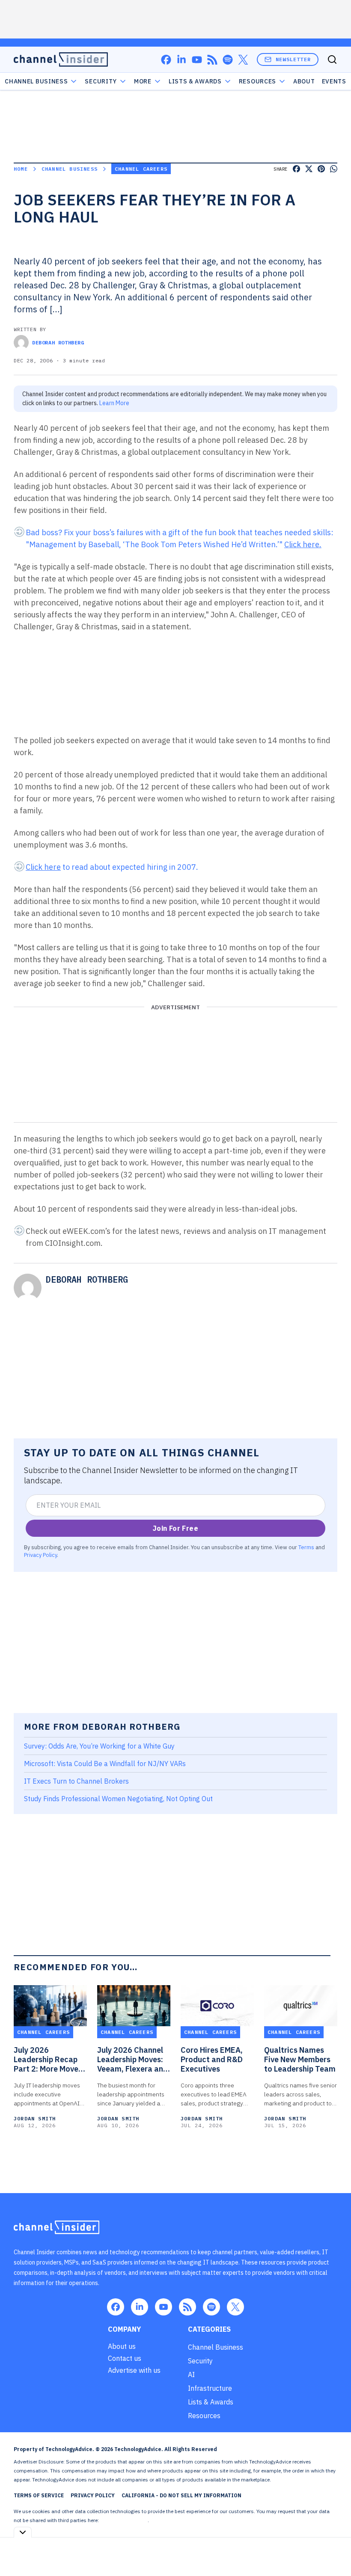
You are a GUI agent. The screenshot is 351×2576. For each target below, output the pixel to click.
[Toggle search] (332, 59)
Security (101, 81)
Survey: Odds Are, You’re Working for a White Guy (99, 1746)
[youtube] (197, 60)
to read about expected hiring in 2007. (112, 867)
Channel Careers (141, 169)
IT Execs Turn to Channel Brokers (76, 1781)
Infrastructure (210, 2388)
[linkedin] (181, 60)
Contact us (125, 2358)
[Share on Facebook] (296, 169)
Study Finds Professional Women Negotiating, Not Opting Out (118, 1799)
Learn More (114, 403)
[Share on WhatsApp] (334, 169)
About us (122, 2346)
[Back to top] (334, 2550)
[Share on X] (309, 169)
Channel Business (36, 81)
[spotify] (228, 60)
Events (334, 81)
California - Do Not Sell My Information (181, 2495)
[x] (243, 60)
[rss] (212, 60)
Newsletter (293, 59)
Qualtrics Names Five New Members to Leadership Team (300, 2060)
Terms (306, 1547)
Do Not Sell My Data (124, 2520)
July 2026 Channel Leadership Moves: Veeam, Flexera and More (132, 2060)
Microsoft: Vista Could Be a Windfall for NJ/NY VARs (105, 1764)
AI (191, 2374)
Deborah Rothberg (58, 342)
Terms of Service (39, 2495)
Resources (204, 2416)
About (304, 81)
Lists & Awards (211, 2402)
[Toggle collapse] (23, 2532)
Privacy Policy (40, 1555)
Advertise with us (134, 2370)
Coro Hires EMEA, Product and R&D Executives (212, 2060)
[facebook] (166, 60)
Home (21, 169)
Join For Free (175, 1528)
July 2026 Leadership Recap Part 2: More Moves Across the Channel (48, 2060)
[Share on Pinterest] (321, 169)
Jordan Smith (35, 2118)
